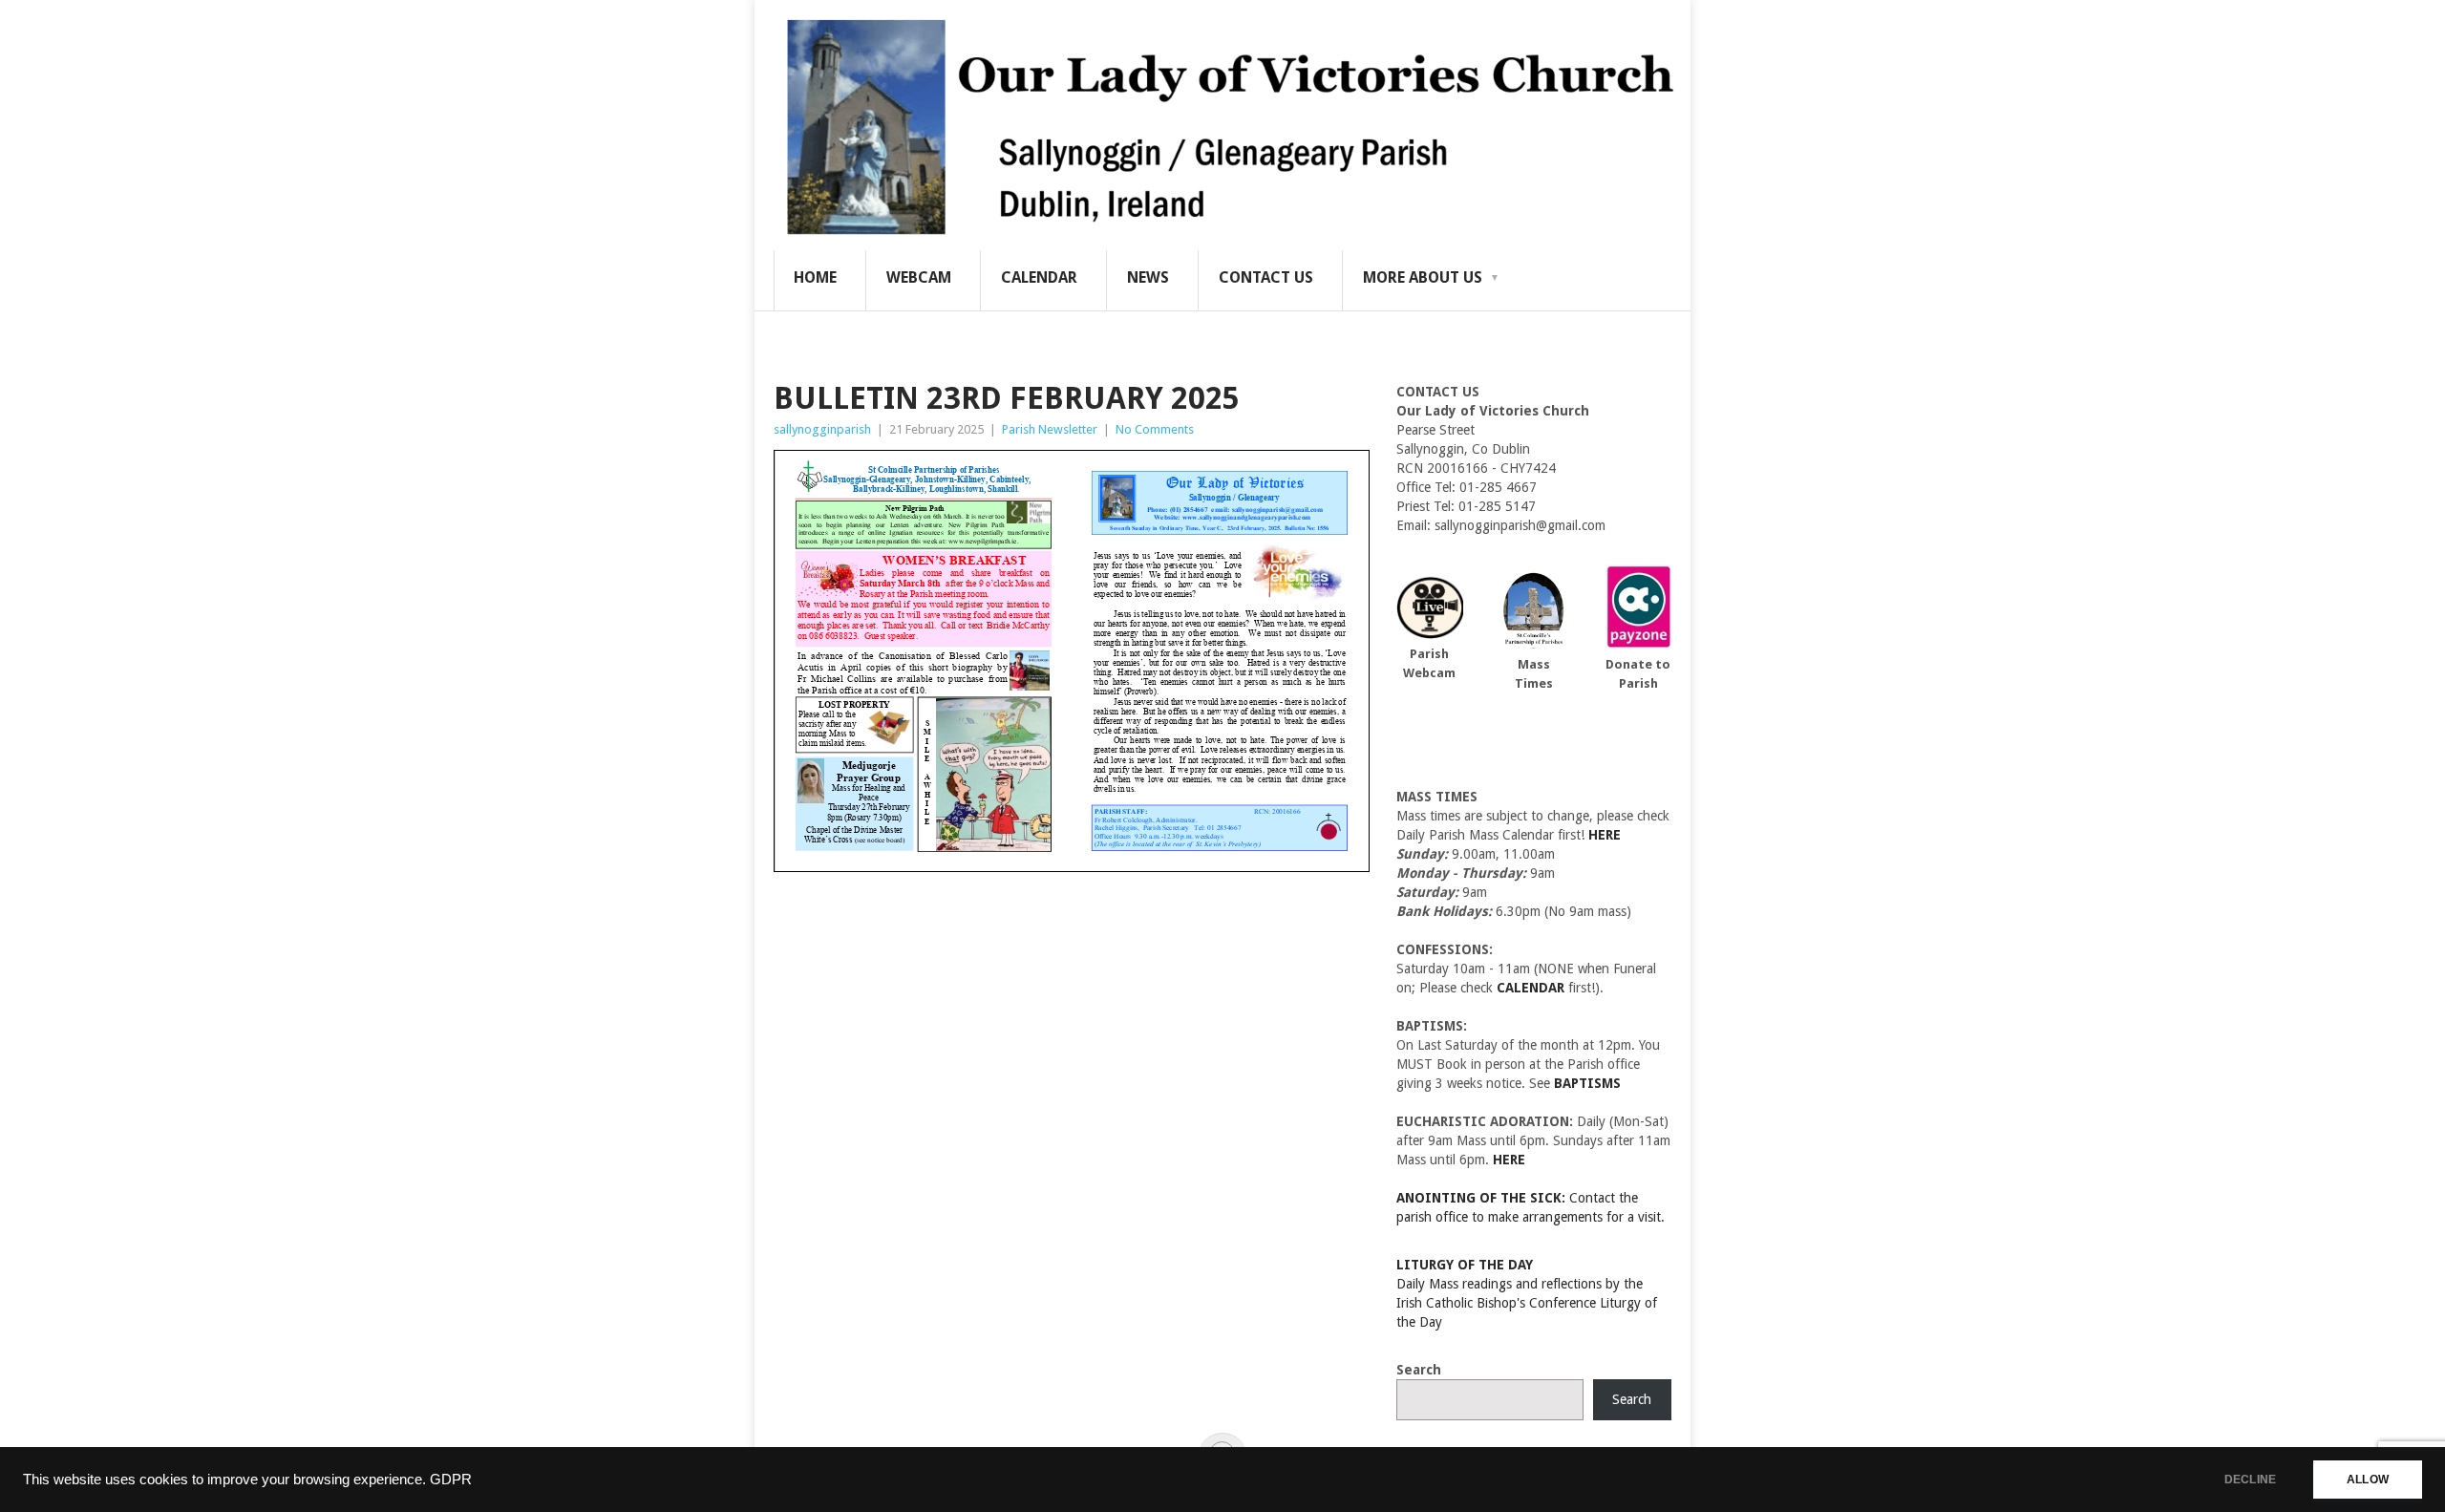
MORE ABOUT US (1423, 277)
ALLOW (2368, 1480)
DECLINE (2250, 1480)
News (1148, 277)
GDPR (451, 1480)
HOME (815, 277)
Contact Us (1266, 277)
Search (1419, 1370)
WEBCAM (919, 277)
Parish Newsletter (1050, 429)
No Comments (1155, 429)
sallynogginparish (822, 429)
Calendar (1039, 277)
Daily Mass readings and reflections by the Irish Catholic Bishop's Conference (1520, 1284)
